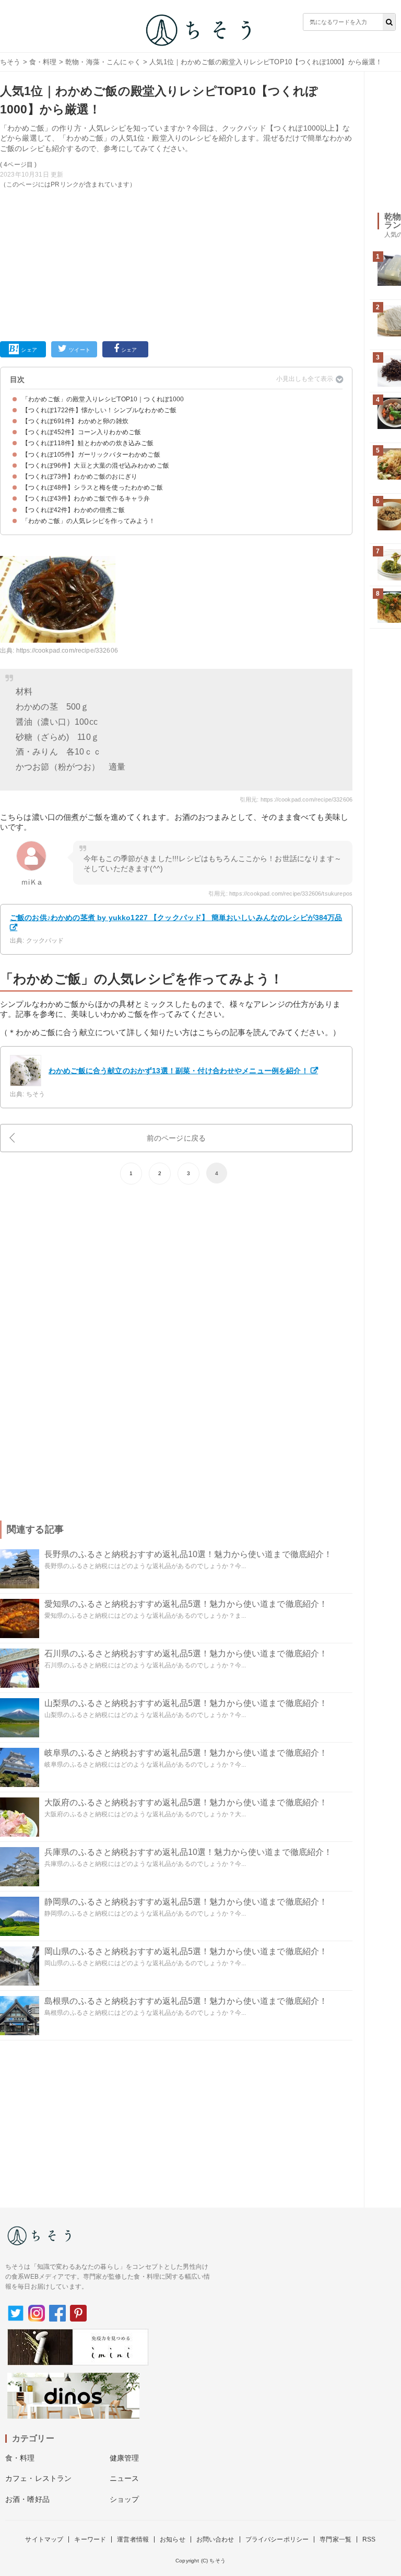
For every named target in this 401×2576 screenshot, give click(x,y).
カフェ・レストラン (38, 2478)
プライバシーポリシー (277, 2539)
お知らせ (173, 2539)
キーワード (90, 2539)
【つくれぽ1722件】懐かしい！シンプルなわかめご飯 (99, 410)
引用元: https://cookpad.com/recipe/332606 (296, 799)
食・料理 (43, 62)
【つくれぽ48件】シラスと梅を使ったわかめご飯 (92, 488)
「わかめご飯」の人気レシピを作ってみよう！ (89, 521)
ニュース (125, 2478)
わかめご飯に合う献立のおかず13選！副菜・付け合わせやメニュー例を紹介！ (179, 1071)
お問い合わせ (215, 2539)
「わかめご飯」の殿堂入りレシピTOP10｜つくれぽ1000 (103, 399)
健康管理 (125, 2458)
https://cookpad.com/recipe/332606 (67, 651)
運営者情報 (133, 2539)
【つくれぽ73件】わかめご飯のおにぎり (80, 477)
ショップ (125, 2499)
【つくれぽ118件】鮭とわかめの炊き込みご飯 (88, 443)
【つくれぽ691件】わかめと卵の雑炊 (75, 421)
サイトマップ (44, 2539)
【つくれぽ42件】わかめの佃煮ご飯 (73, 510)
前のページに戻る (176, 1138)
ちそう (10, 62)
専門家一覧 (335, 2539)
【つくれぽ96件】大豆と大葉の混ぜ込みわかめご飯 (96, 466)
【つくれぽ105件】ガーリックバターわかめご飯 (91, 455)
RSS (369, 2539)
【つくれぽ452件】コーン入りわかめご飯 (81, 432)
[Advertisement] (176, 263)
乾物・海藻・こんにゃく (103, 62)
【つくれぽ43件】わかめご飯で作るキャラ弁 (86, 498)
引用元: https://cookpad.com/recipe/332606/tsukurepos (280, 894)
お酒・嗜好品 (27, 2499)
